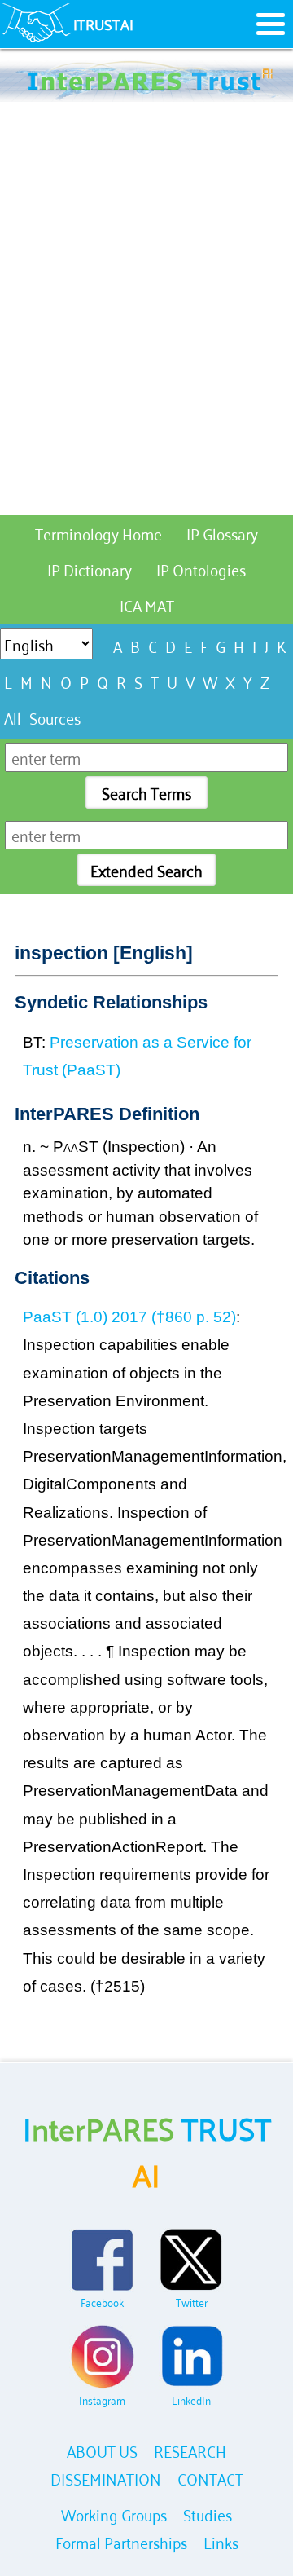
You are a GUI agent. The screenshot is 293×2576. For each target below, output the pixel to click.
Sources (55, 717)
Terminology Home (98, 533)
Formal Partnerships (121, 2541)
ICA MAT (147, 604)
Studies (208, 2514)
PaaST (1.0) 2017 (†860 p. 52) (129, 1317)
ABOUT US (102, 2450)
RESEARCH (190, 2450)
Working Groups (114, 2514)
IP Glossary (222, 533)
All (13, 717)
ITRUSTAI (103, 24)
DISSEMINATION (106, 2478)
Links (221, 2541)
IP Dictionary (90, 569)
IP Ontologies (201, 569)
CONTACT (210, 2478)
